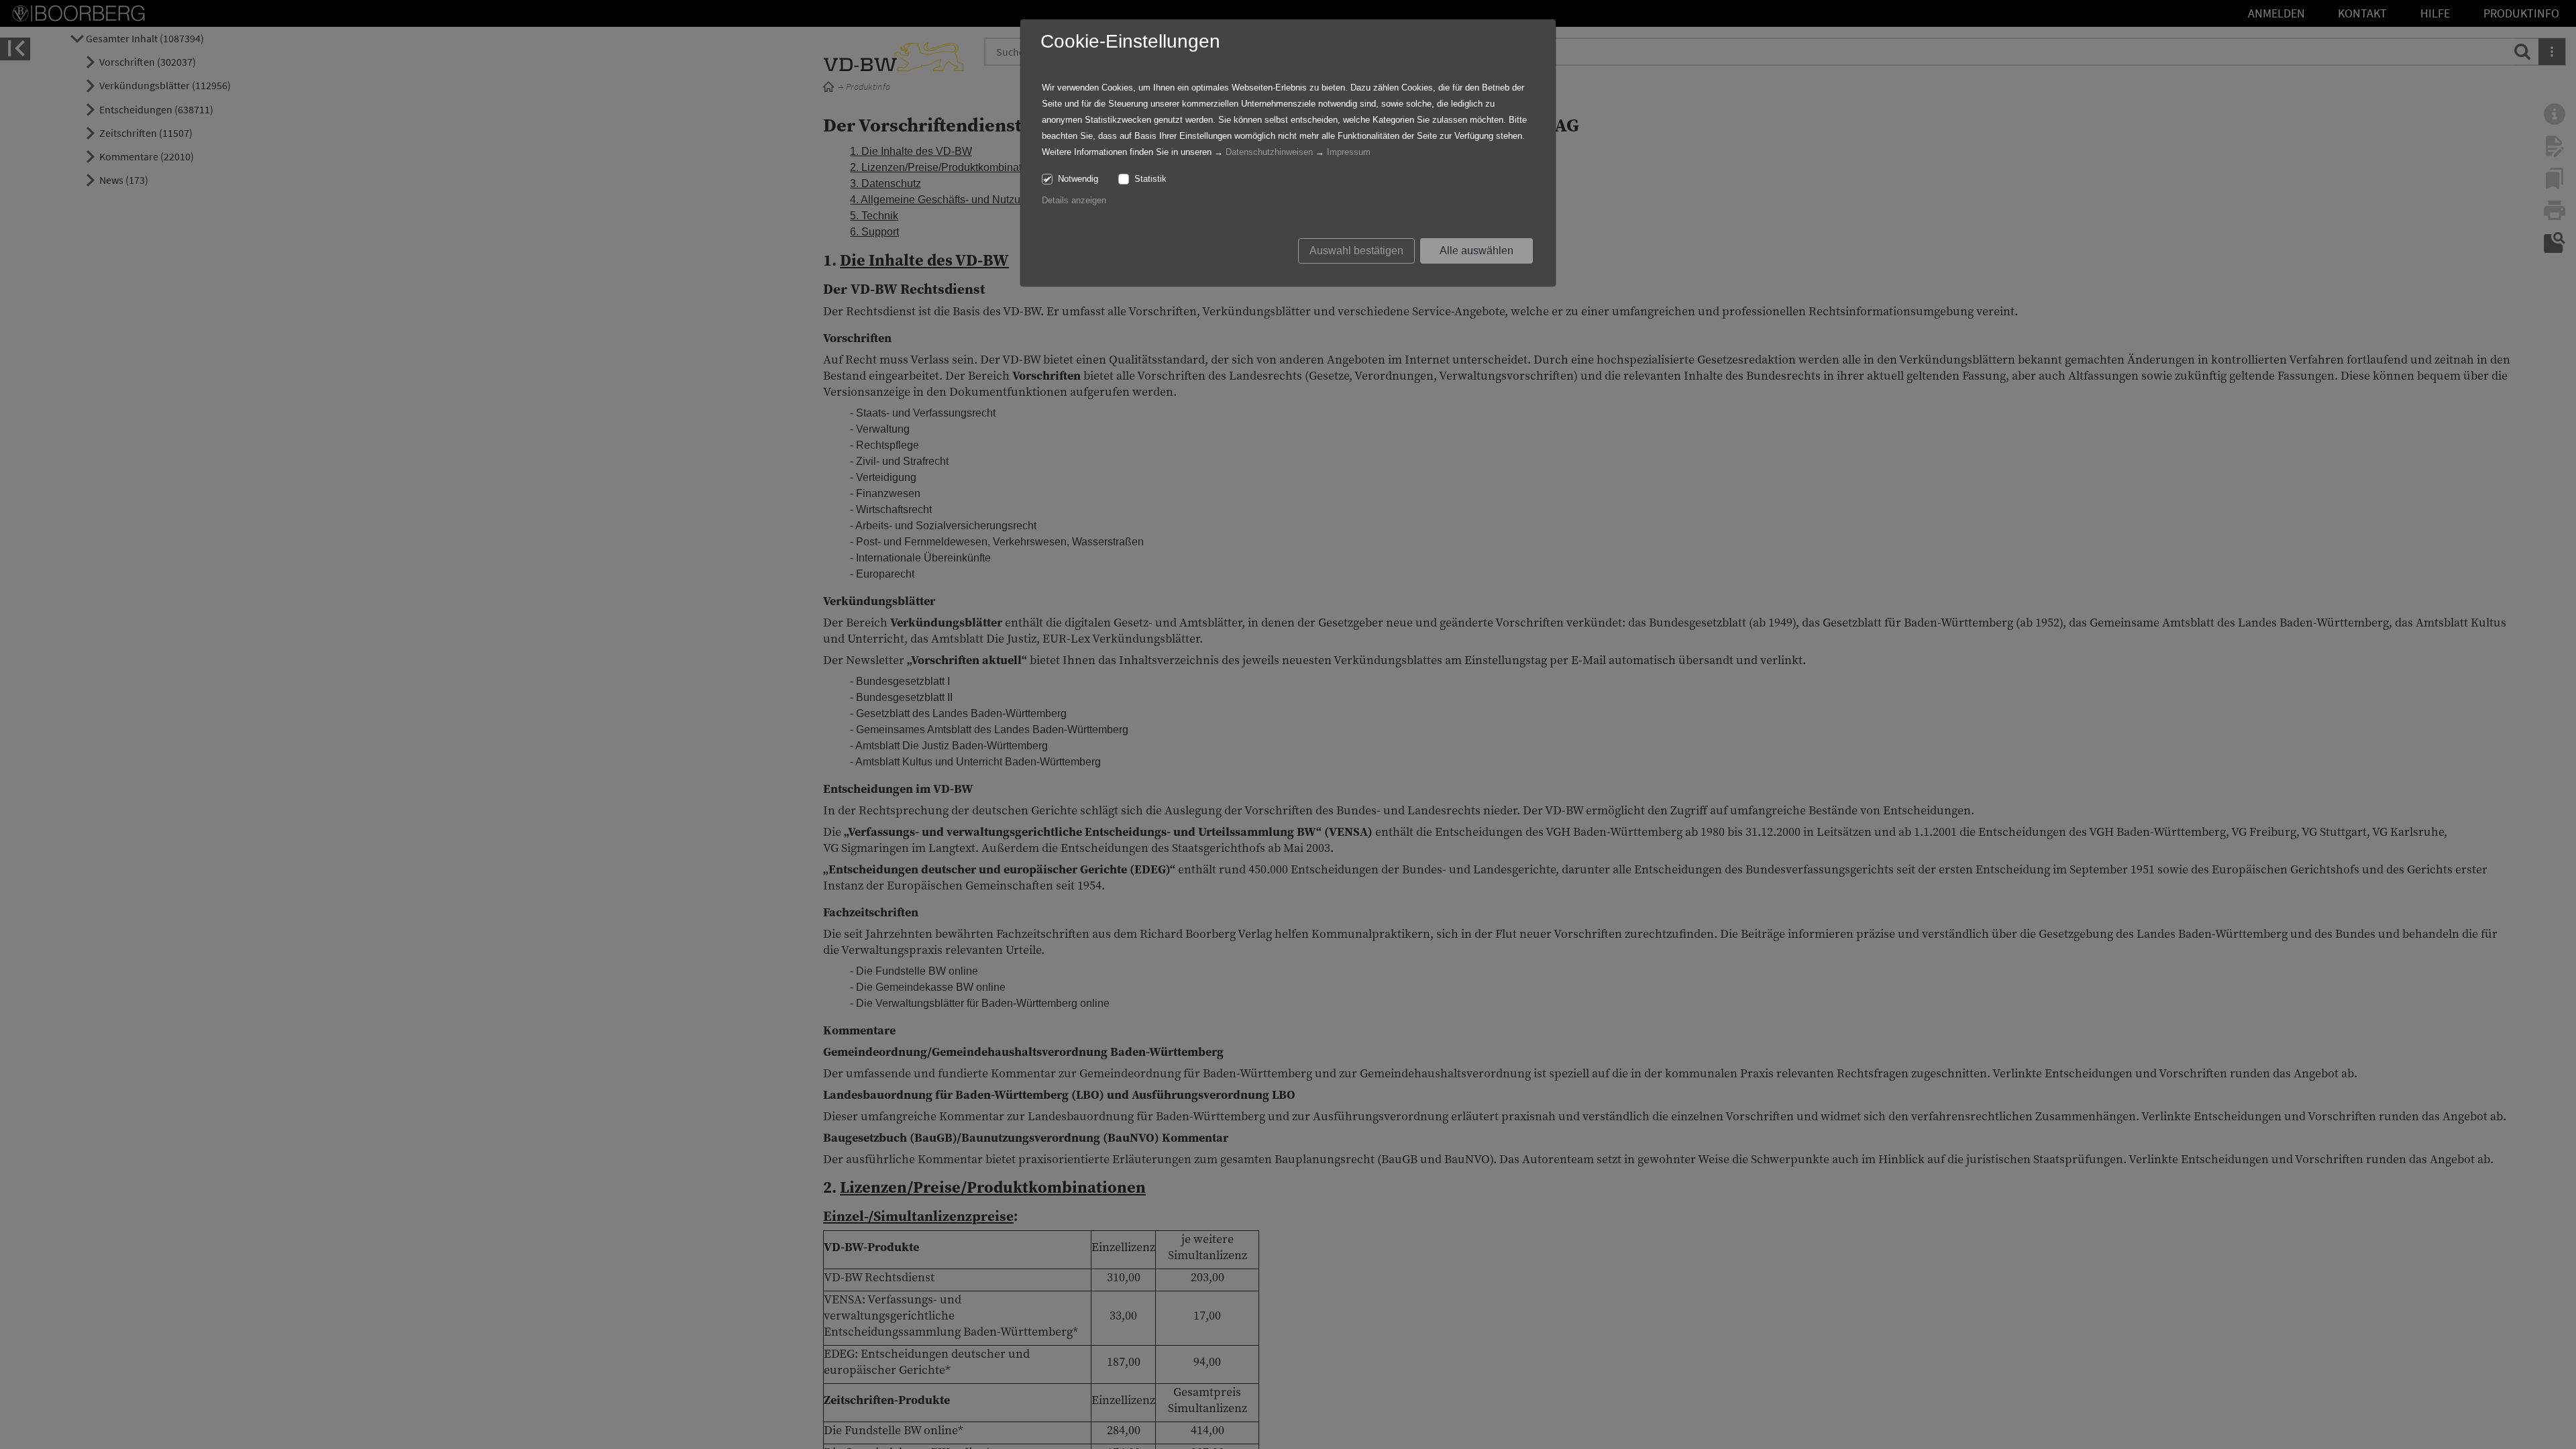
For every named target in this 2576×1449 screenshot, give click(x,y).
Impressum (1349, 152)
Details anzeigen (1074, 200)
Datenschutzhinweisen (1269, 152)
